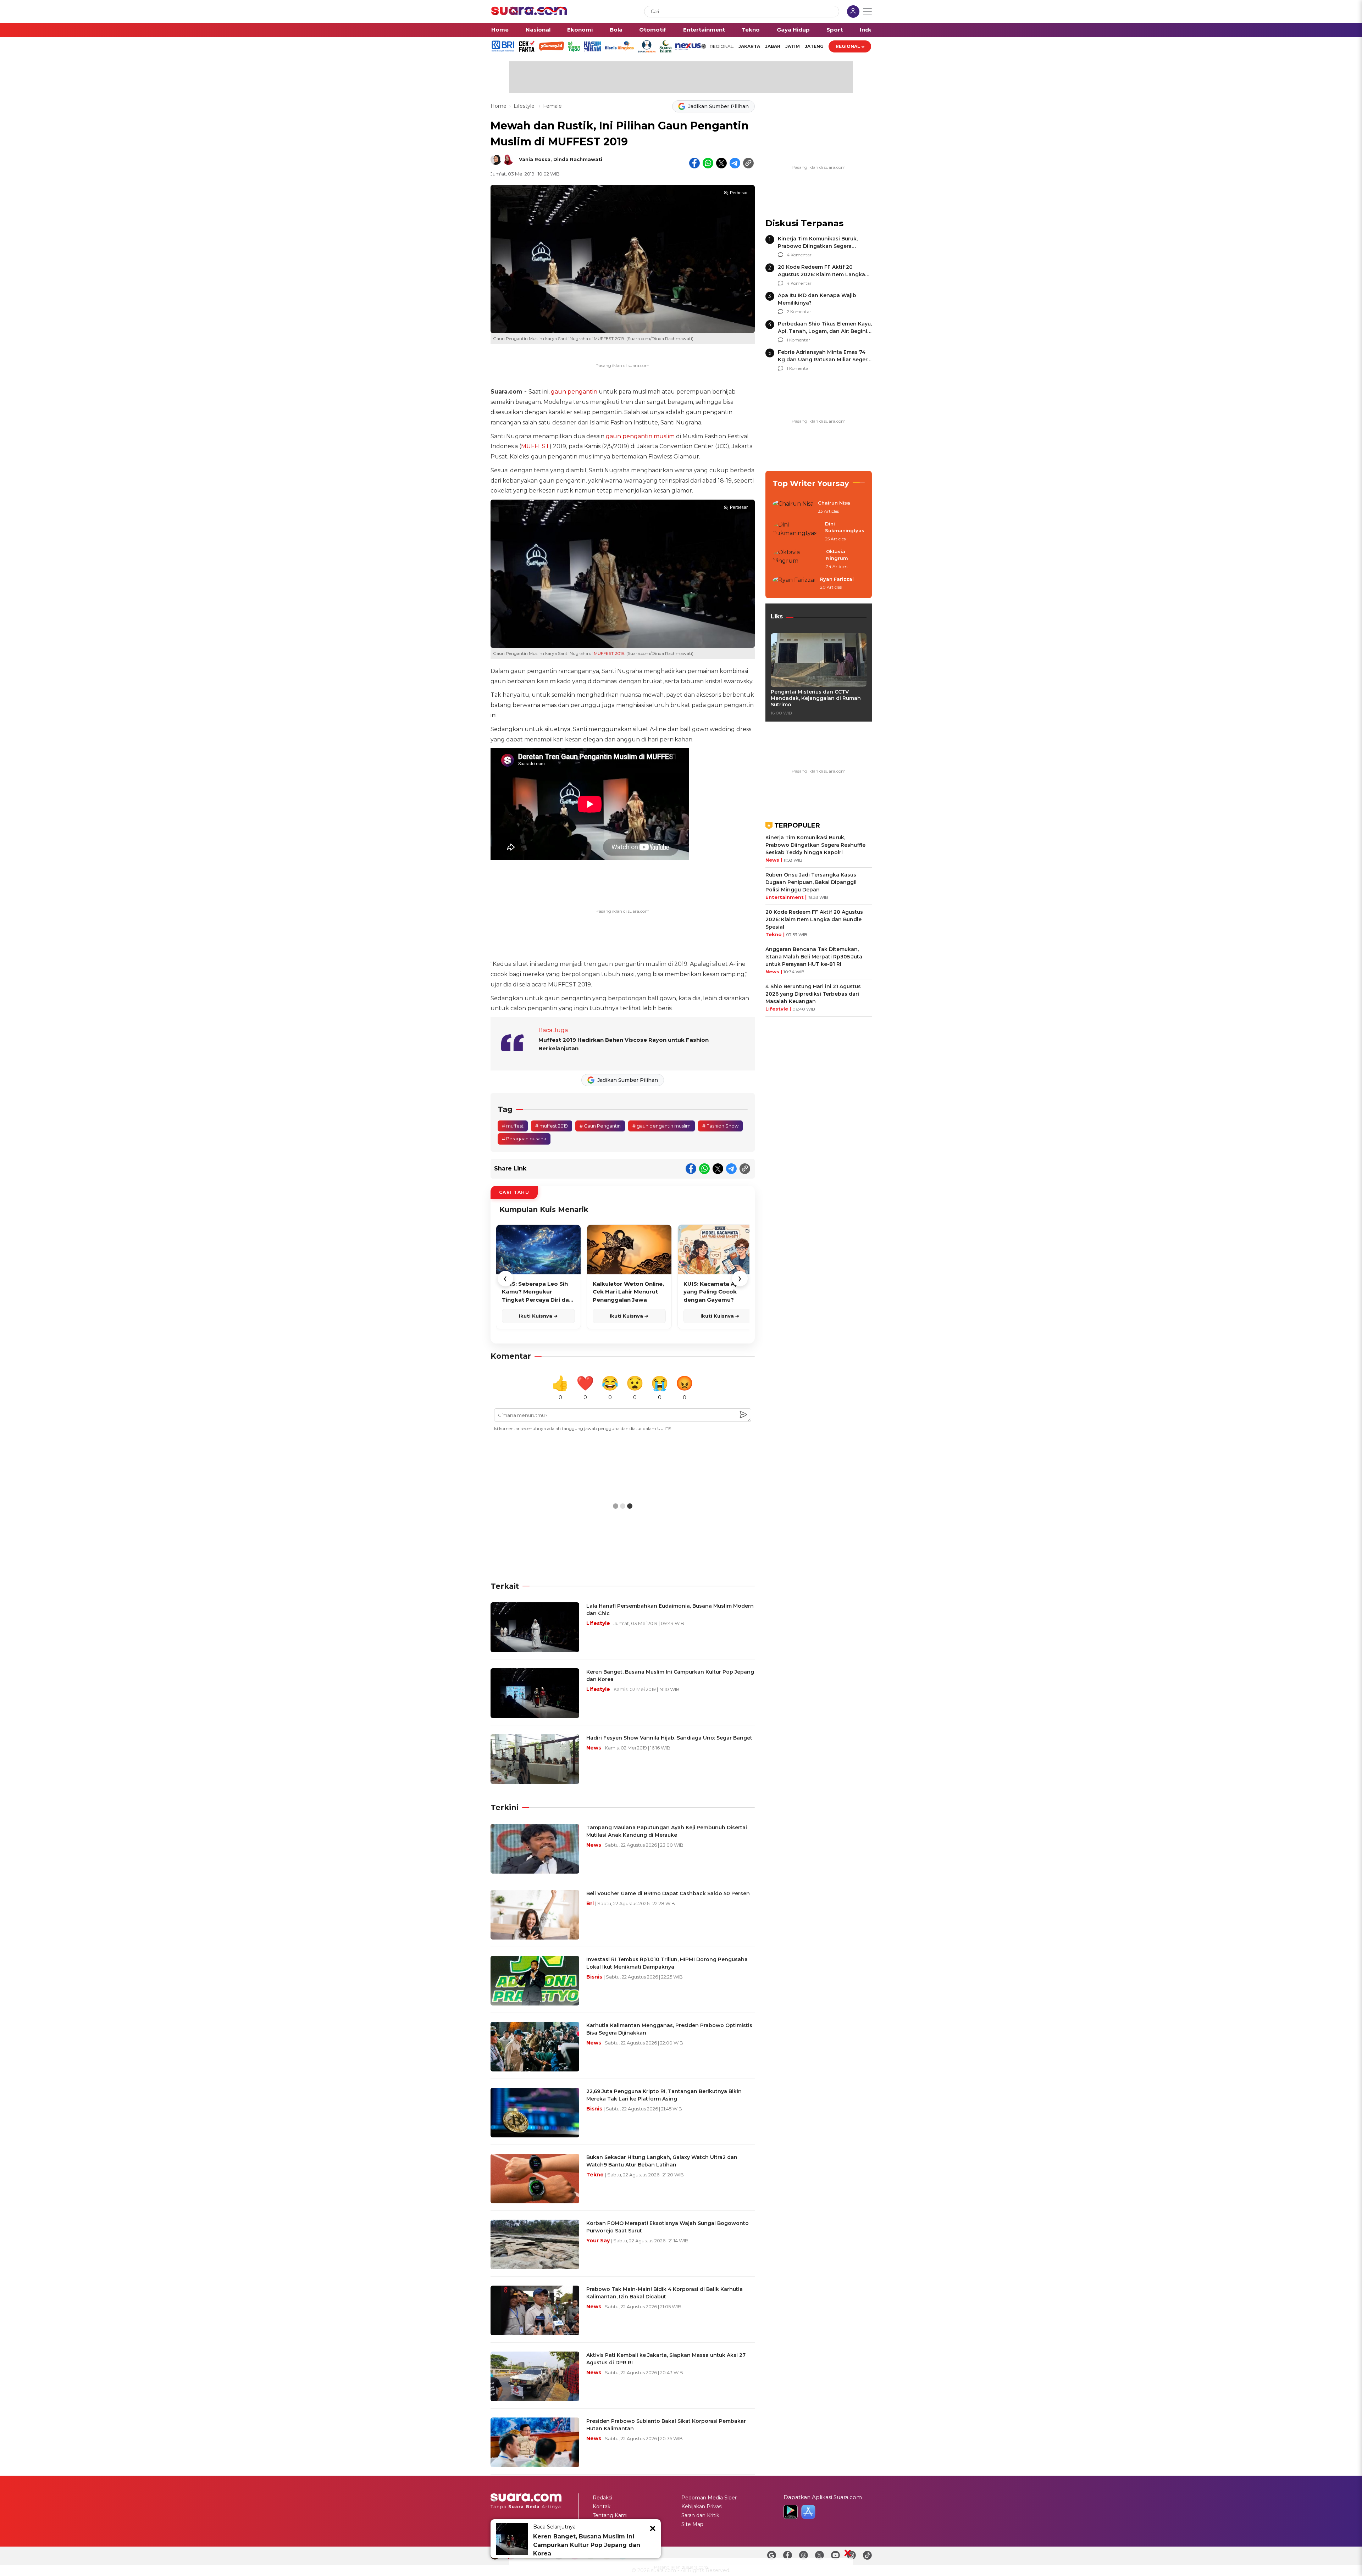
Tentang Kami (610, 2515)
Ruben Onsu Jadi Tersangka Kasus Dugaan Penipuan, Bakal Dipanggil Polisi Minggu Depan (811, 882)
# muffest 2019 (552, 1126)
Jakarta (749, 46)
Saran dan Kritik (700, 2515)
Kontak (602, 2507)
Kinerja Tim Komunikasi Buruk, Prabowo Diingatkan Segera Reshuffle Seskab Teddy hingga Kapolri (815, 845)
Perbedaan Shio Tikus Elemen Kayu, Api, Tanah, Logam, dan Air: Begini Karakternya (825, 331)
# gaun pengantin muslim (661, 1126)
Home (500, 30)
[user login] (853, 12)
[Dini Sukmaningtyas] (797, 532)
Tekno (751, 30)
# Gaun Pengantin (600, 1126)
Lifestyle (525, 106)
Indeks (870, 30)
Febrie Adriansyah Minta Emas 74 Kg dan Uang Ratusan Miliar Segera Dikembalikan (824, 360)
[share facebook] (694, 163)
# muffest (513, 1126)
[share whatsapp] (708, 163)
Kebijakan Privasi (702, 2507)
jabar (773, 46)
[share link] (748, 163)
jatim (793, 46)
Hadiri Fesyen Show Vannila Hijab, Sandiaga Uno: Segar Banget (669, 1738)
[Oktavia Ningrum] (797, 559)
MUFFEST (535, 446)
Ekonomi (580, 30)
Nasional (538, 30)
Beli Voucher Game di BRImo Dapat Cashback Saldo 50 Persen (668, 1893)
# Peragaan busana (524, 1139)
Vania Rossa (535, 159)
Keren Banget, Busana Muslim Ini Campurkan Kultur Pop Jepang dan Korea (587, 2545)
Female (552, 106)
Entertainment (704, 30)
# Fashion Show (720, 1126)
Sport (835, 30)
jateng (814, 46)
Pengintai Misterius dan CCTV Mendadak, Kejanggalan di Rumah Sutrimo (816, 698)
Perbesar (739, 193)
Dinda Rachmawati (578, 159)
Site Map (692, 2524)
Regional (848, 46)
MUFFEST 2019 (609, 653)
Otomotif (653, 30)
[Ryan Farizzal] (794, 584)
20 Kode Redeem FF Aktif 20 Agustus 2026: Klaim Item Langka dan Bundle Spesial (821, 274)
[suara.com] (529, 13)
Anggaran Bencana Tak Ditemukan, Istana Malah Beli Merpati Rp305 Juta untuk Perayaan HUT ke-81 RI (814, 957)
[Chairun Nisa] (793, 507)
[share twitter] (721, 163)
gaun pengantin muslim (640, 436)
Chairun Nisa (834, 503)
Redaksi (602, 2498)
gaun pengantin (574, 392)
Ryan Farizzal (837, 579)
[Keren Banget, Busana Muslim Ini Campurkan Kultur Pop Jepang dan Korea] (512, 2539)
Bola (616, 30)
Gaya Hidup (793, 30)
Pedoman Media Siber (709, 2498)
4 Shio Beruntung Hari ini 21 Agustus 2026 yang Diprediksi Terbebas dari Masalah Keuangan (813, 994)
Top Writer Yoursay (811, 483)
